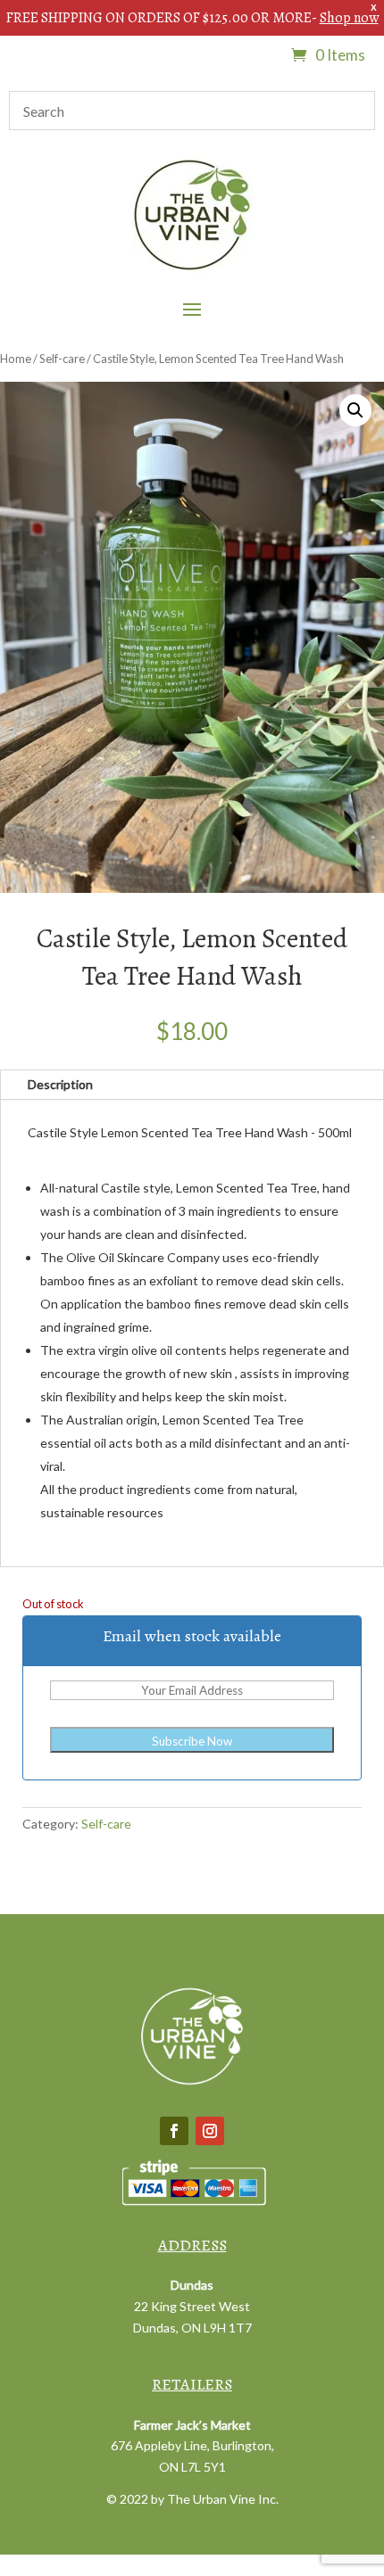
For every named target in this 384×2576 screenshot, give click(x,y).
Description (60, 1084)
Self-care (62, 359)
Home (16, 359)
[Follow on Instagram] (210, 2131)
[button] (355, 410)
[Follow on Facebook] (174, 2131)
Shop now (349, 18)
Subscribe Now (192, 1741)
